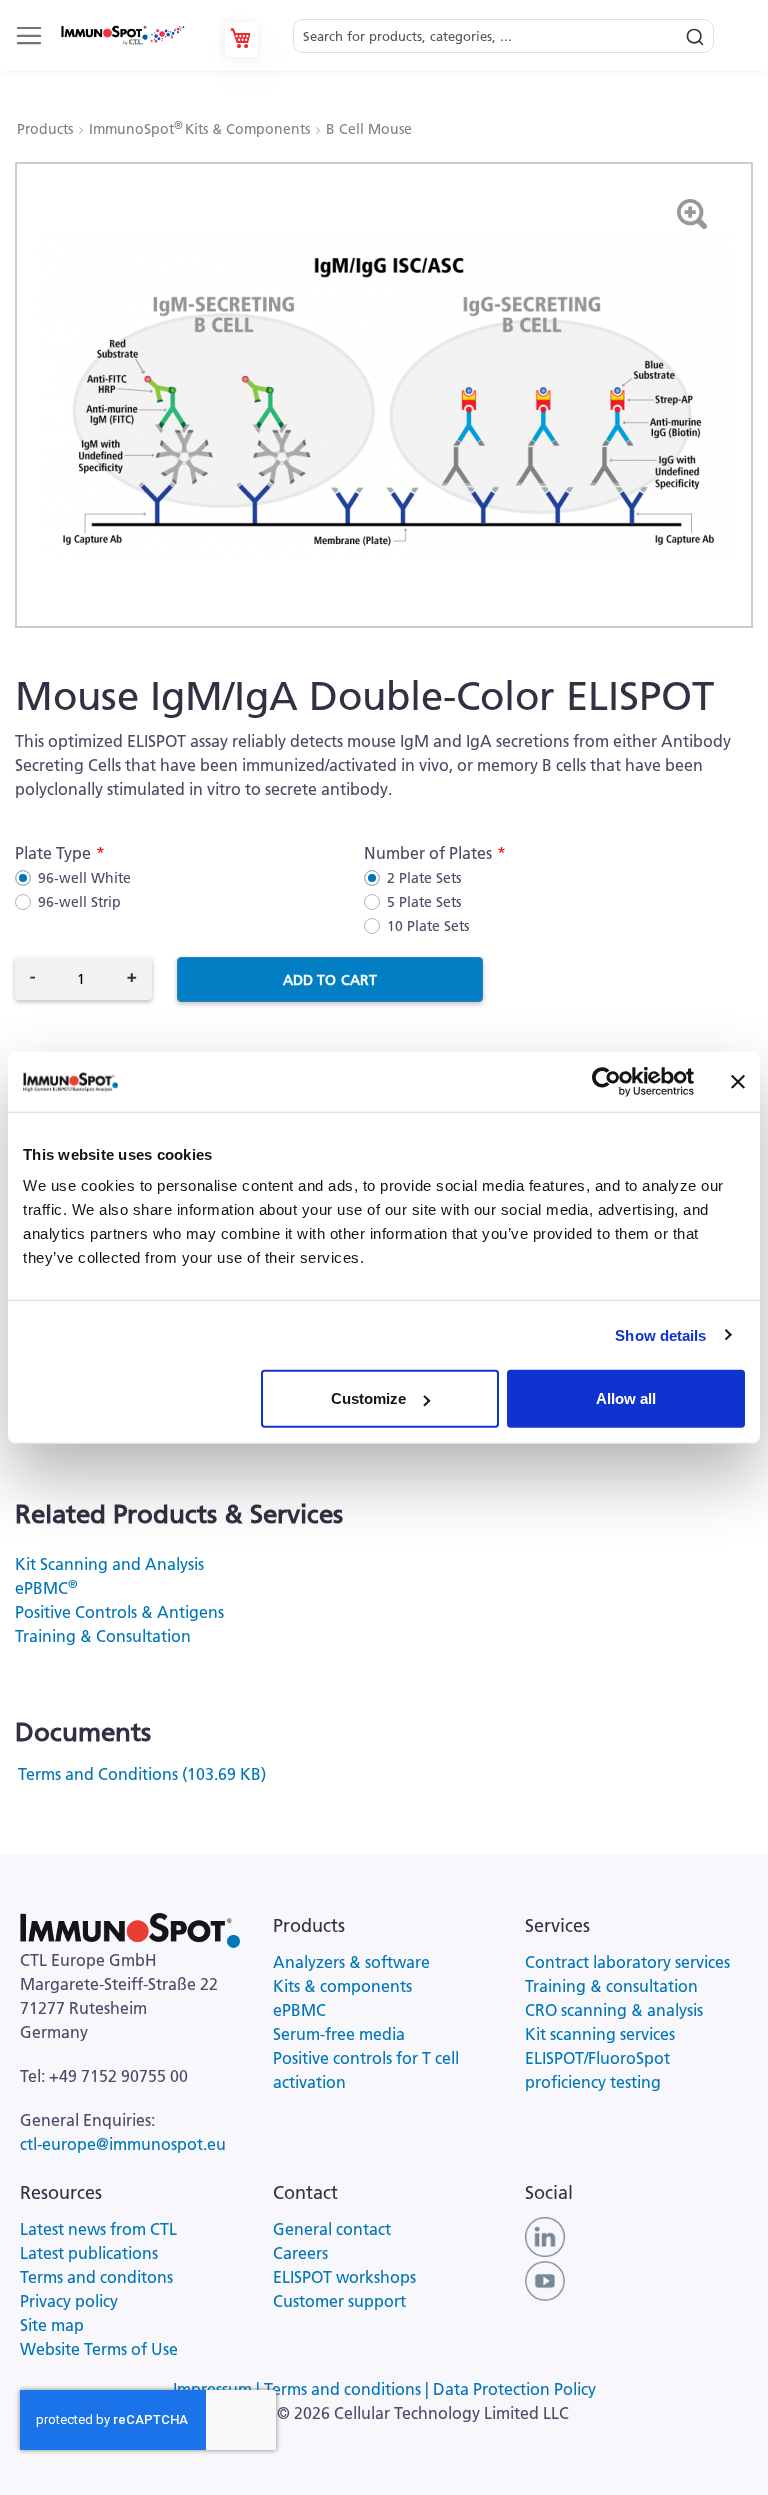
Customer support (339, 2301)
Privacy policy (69, 2301)
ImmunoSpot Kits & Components (201, 129)
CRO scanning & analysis (614, 2010)
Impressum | (218, 2389)
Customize (368, 1398)
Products (47, 129)
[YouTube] (545, 2279)
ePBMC (46, 1588)
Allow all (626, 1398)
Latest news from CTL (98, 2229)
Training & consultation (611, 1986)
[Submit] (695, 32)
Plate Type (53, 853)
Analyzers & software (351, 1962)
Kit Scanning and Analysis (109, 1564)
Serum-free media (339, 2034)
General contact (332, 2229)
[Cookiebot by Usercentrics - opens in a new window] (606, 1081)
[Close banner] (738, 1081)
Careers (300, 2253)
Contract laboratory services (627, 1962)
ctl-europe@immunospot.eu (123, 2144)
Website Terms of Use (99, 2349)
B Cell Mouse (369, 129)
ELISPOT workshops (344, 2277)
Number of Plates (428, 853)
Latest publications (89, 2253)
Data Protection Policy (514, 2389)
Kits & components (342, 1986)
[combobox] (503, 30)
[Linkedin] (545, 2235)
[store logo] (122, 35)
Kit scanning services (600, 2034)
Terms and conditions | (348, 2389)
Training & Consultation (103, 1636)
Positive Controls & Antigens (119, 1612)
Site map (52, 2325)
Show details (660, 1334)
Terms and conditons (96, 2277)
